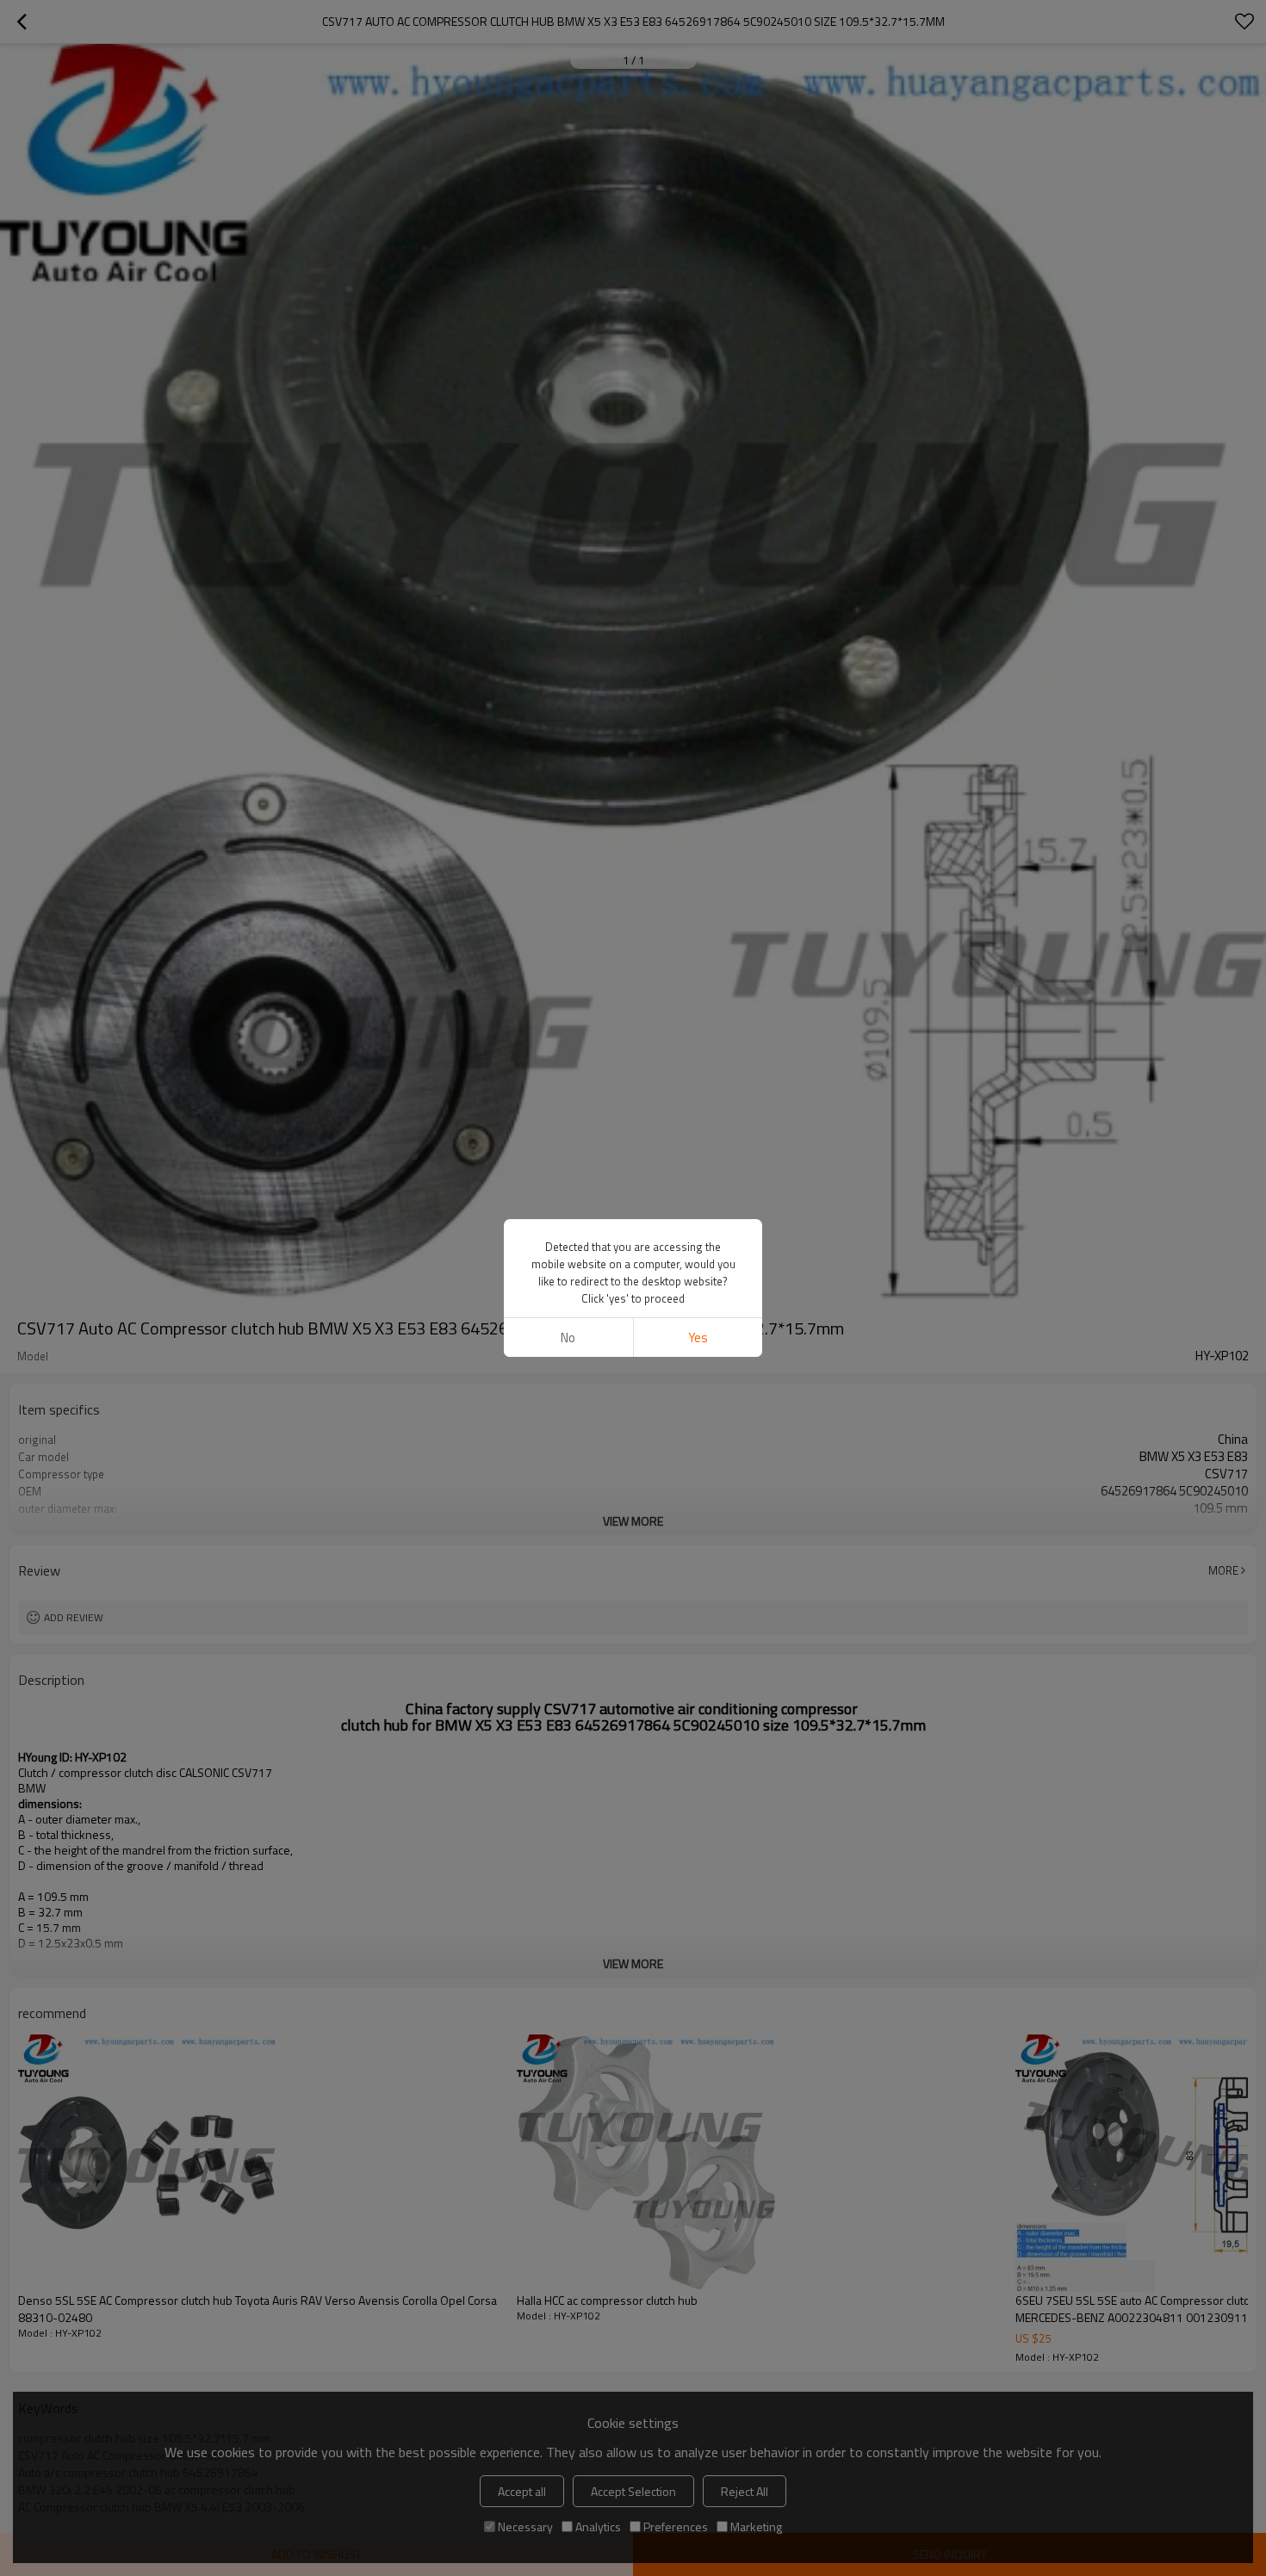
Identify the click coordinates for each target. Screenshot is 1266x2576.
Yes (698, 1338)
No (568, 1338)
